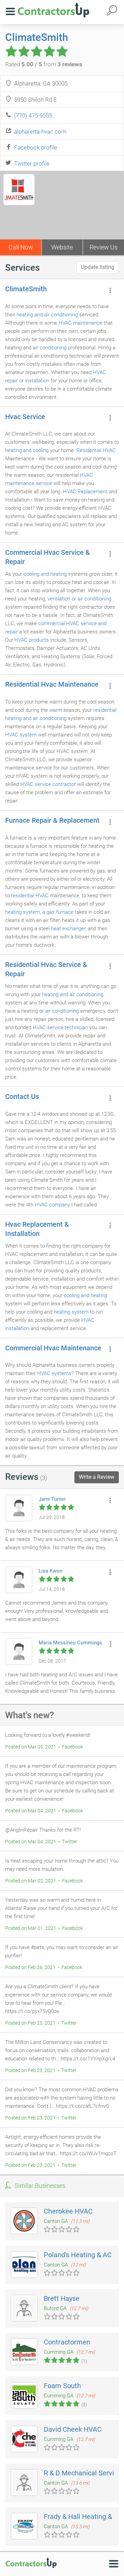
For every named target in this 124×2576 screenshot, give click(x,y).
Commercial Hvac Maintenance (53, 1348)
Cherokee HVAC (68, 2211)
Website (62, 247)
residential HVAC (30, 896)
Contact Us (22, 1096)
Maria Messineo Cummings (70, 1643)
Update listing (98, 267)
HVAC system (21, 735)
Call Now (21, 247)
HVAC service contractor (48, 784)
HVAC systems (54, 1373)
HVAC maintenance (80, 323)
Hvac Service (25, 417)
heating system (23, 912)
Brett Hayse (62, 2298)
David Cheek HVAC (73, 2429)
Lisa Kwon (50, 1571)
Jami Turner (52, 1499)
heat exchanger (68, 929)
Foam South (62, 2386)
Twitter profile (32, 164)
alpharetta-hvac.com (40, 132)
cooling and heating (45, 574)
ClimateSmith (37, 37)
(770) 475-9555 (33, 115)
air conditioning (50, 348)
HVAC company (52, 1205)
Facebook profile (36, 147)
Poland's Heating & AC (78, 2255)
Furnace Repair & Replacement (52, 820)
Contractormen (67, 2342)
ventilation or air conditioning (79, 599)
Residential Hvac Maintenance (52, 684)
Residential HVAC (96, 450)
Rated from (44, 64)
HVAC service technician (60, 1027)
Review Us (104, 247)
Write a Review (97, 1477)
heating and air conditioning (47, 315)
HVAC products (32, 640)
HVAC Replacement (85, 492)
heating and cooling (27, 450)
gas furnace (60, 912)
